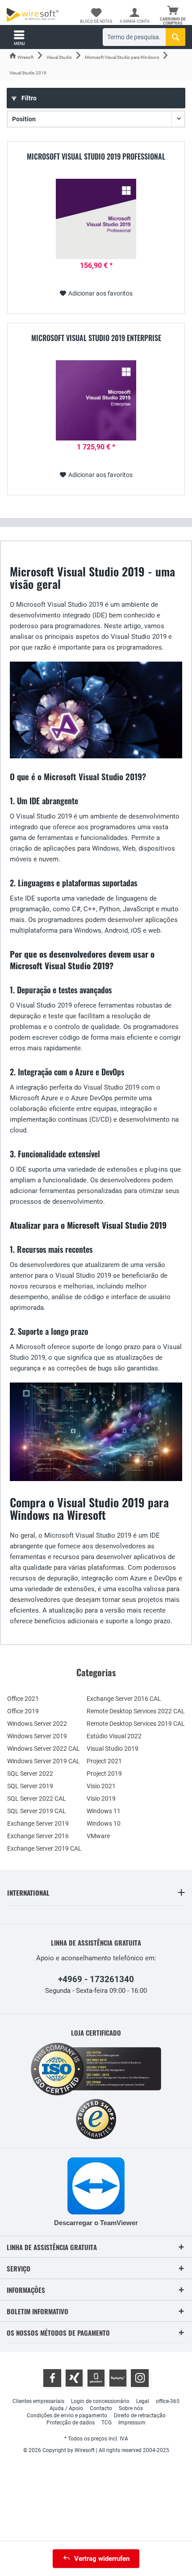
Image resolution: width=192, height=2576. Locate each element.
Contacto (101, 2408)
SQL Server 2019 (30, 1786)
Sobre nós (131, 2408)
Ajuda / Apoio (66, 2408)
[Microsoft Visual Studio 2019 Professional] (96, 219)
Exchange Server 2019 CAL (44, 1848)
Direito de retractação (140, 2416)
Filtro (28, 98)
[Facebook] (52, 2378)
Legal (143, 2401)
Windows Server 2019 (37, 1736)
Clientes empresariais (38, 2401)
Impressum (132, 2423)
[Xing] (74, 2378)
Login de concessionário (100, 2401)
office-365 (168, 2401)
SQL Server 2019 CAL (37, 1811)
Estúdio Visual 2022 (114, 1736)
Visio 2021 (101, 1786)
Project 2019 (104, 1774)
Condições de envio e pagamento (67, 2416)
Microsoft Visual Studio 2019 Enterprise (96, 338)
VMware (98, 1836)
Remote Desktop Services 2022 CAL (136, 1711)
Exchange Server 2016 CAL (124, 1699)
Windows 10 (104, 1823)
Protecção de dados (71, 2423)
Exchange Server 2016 (38, 1836)
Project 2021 (104, 1761)
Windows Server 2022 (37, 1724)
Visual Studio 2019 (113, 1749)
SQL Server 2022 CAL (37, 1798)
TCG (106, 2423)
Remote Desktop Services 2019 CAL (136, 1724)
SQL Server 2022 (30, 1774)
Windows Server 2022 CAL (44, 1749)
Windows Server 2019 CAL (44, 1761)
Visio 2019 (101, 1798)
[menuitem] (173, 16)
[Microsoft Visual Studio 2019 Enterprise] (96, 400)
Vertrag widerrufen (102, 2559)
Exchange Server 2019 (38, 1823)
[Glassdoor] (96, 2378)
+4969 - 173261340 (96, 1979)
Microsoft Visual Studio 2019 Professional (96, 157)
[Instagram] (140, 2378)
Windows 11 (104, 1811)
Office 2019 (23, 1711)
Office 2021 (23, 1699)
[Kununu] (118, 2378)
